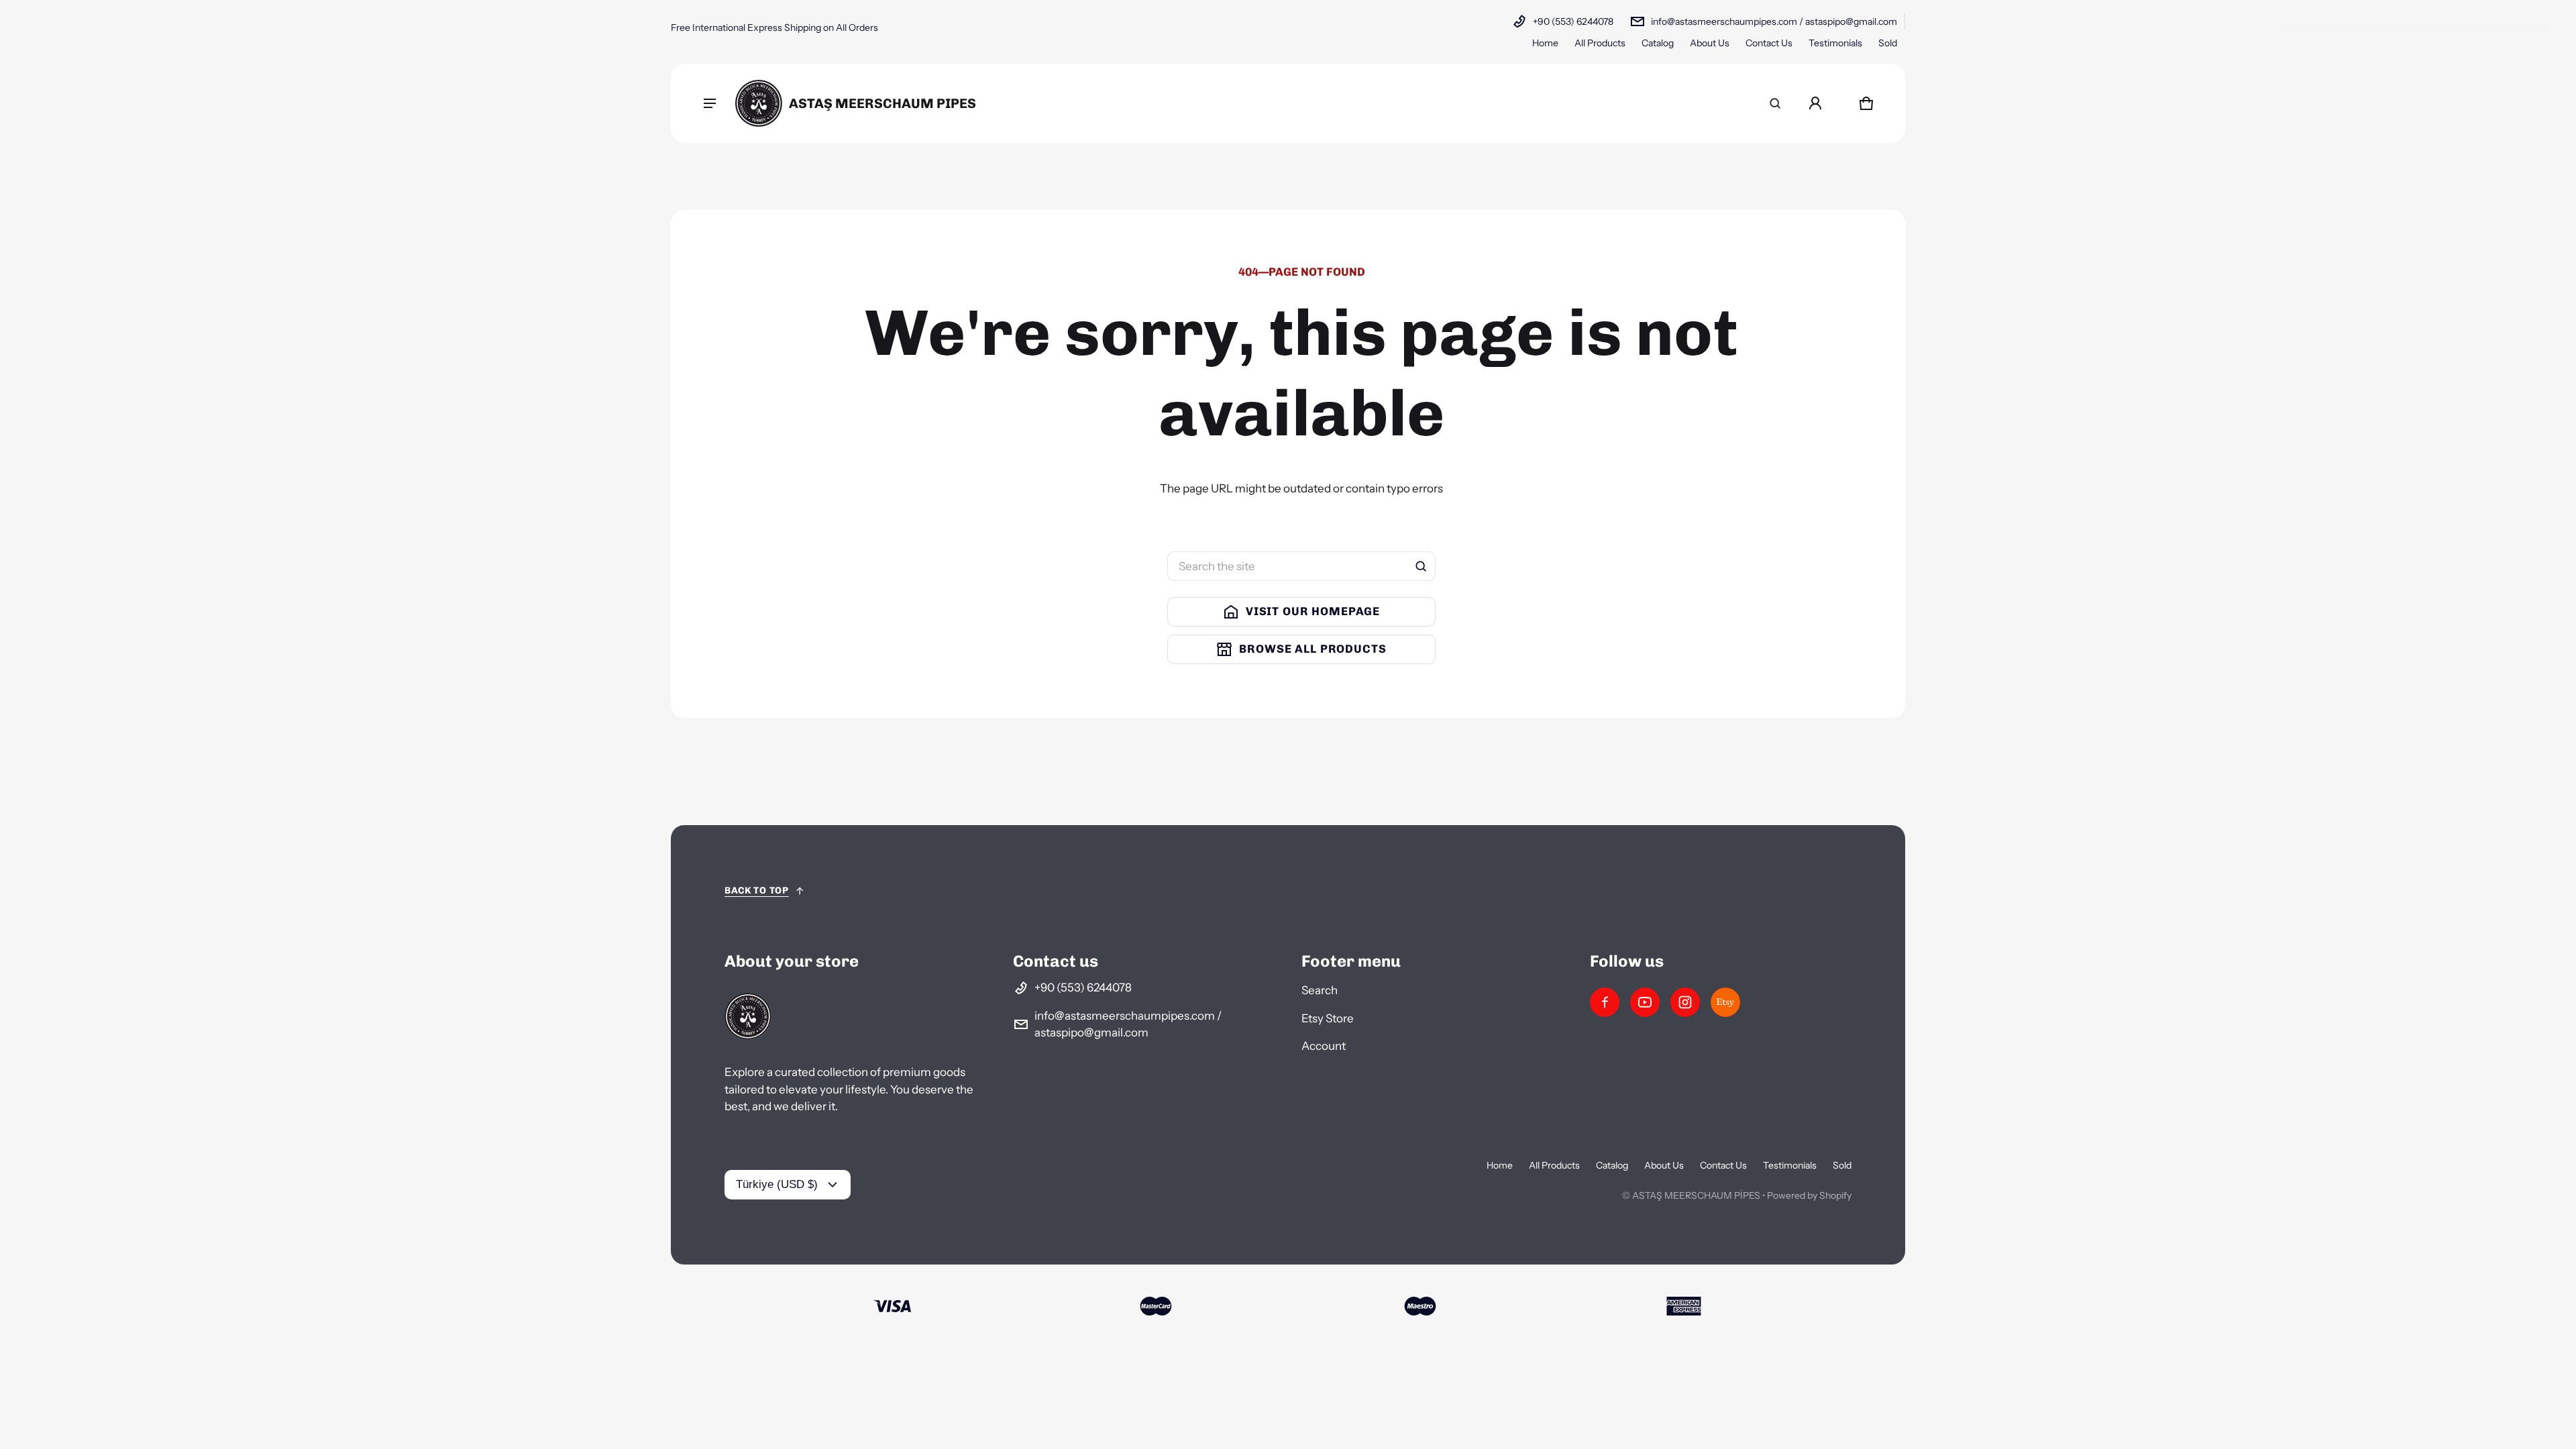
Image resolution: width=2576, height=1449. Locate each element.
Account (1324, 1046)
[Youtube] (1645, 1002)
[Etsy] (1725, 1002)
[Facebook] (1605, 1002)
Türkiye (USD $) (777, 1184)
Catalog (1658, 43)
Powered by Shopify (1809, 1195)
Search (1320, 990)
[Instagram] (1685, 1002)
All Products (1600, 43)
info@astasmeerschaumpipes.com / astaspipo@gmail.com (1774, 21)
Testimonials (1835, 43)
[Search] (1421, 566)
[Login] (1815, 103)
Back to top (757, 891)
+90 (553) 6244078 (1573, 21)
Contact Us (1769, 43)
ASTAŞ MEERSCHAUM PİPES (1696, 1195)
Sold (1888, 43)
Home (1545, 43)
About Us (1710, 43)
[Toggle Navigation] (710, 103)
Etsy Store (1328, 1018)
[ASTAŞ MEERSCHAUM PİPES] (856, 103)
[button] (1775, 103)
